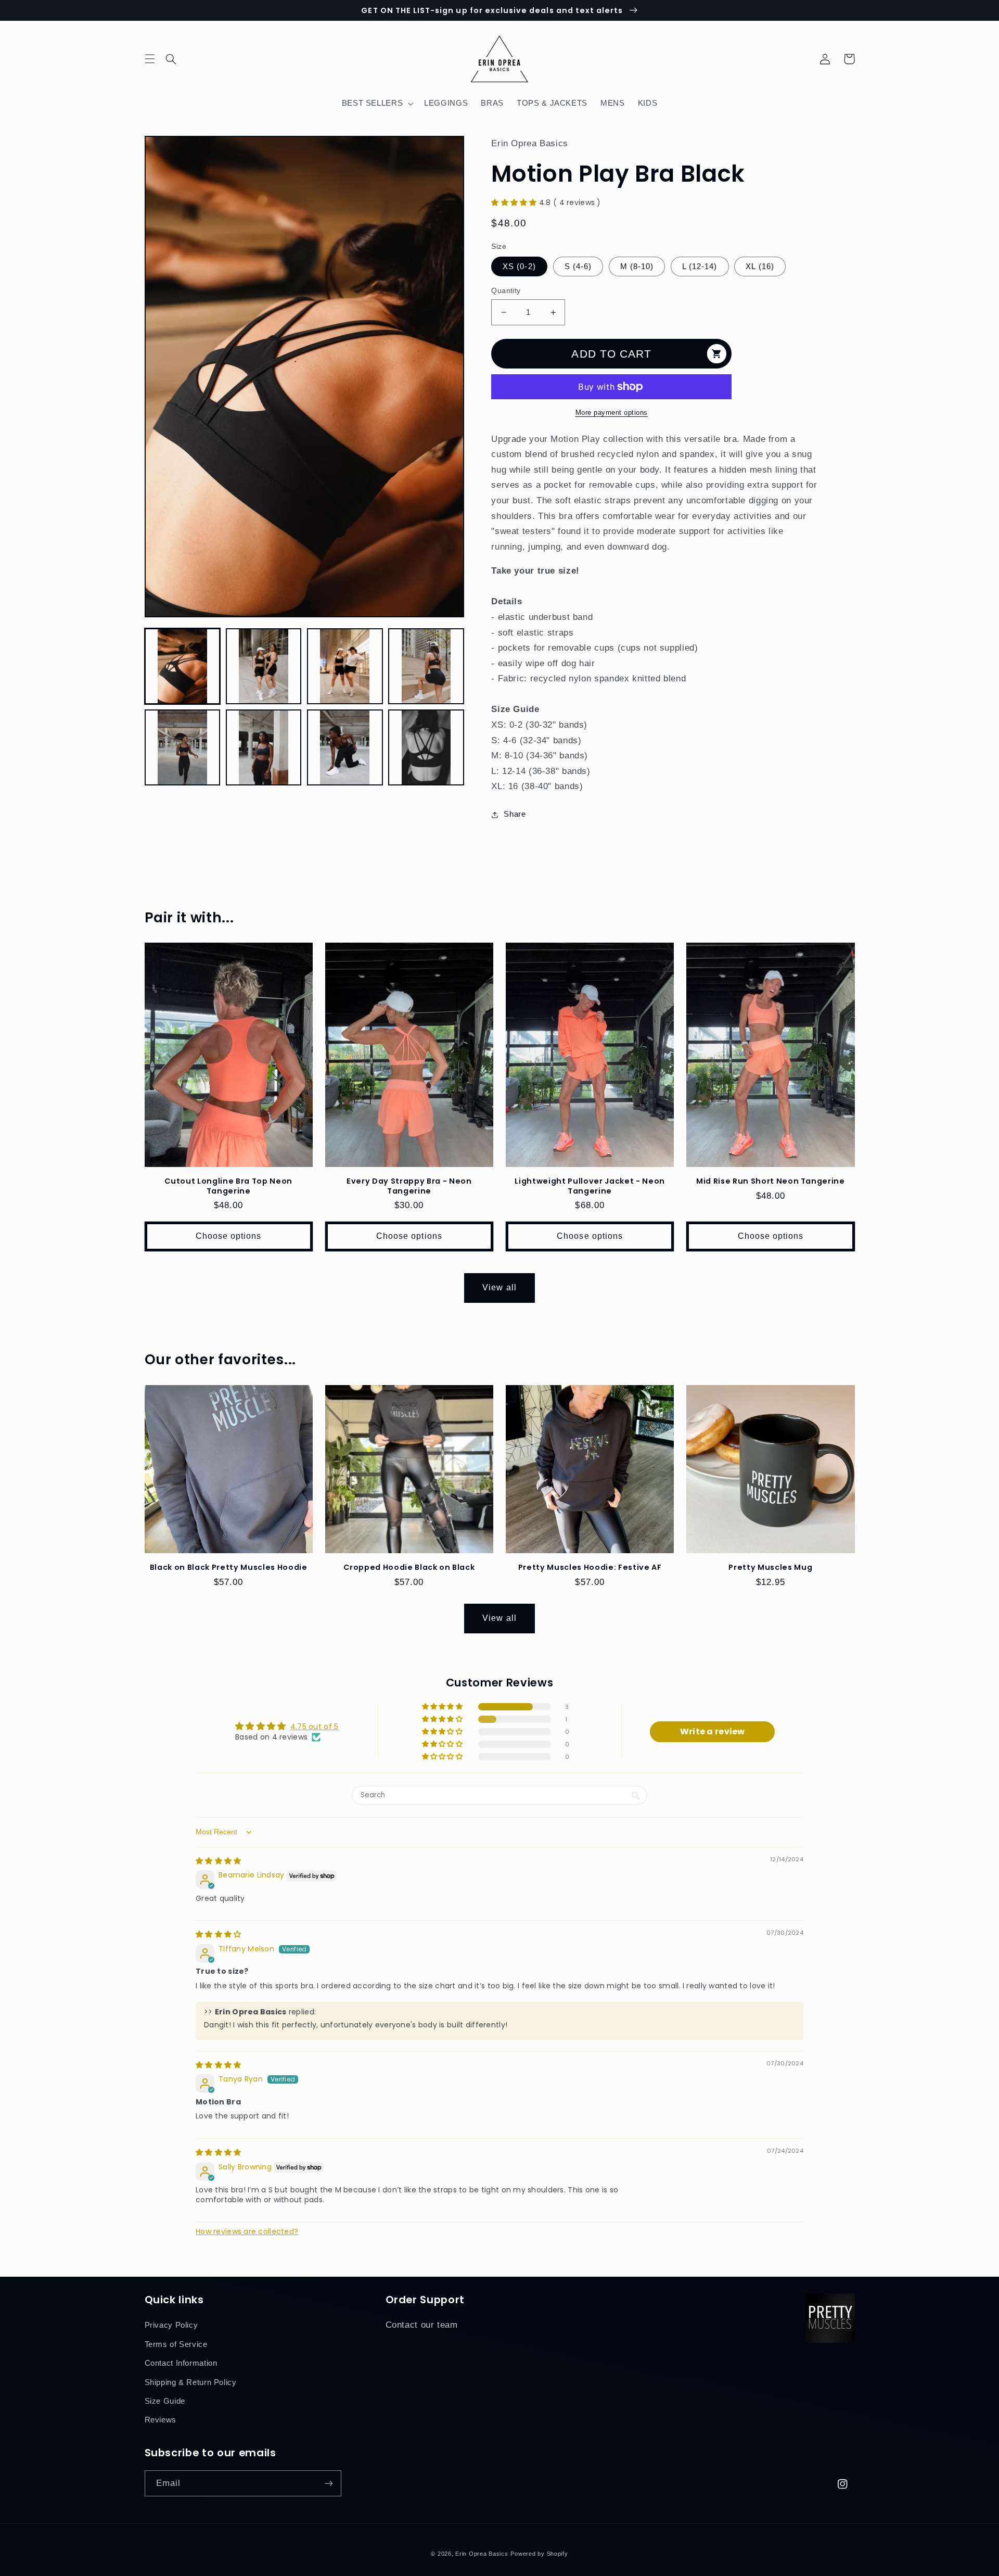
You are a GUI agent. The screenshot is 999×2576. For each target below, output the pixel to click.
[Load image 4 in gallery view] (426, 666)
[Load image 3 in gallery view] (345, 666)
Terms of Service (176, 2344)
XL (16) (760, 267)
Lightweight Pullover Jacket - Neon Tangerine (590, 1186)
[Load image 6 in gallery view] (264, 747)
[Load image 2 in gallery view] (264, 666)
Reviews (161, 2420)
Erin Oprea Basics (482, 2554)
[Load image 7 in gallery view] (345, 747)
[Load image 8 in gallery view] (426, 747)
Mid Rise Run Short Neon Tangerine (771, 1181)
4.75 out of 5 (315, 1727)
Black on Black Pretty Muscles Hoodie (229, 1567)
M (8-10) (637, 267)
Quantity (506, 291)
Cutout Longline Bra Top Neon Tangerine (228, 1186)
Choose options (229, 1236)
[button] (177, 59)
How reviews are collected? (247, 2231)
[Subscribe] (328, 2483)
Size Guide (165, 2401)
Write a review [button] (713, 1731)
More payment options (612, 413)
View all (499, 1287)
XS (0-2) (519, 267)
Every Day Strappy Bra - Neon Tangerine (409, 1186)
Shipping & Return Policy (191, 2382)
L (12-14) (700, 267)
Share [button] (515, 814)
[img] (218, 1861)
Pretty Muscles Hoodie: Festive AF (590, 1567)
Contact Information (181, 2363)
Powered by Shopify (539, 2554)
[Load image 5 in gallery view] (183, 747)
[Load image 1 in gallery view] (183, 666)
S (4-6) (578, 267)
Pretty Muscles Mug (770, 1567)
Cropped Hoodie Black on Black (409, 1567)
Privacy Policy (171, 2325)
